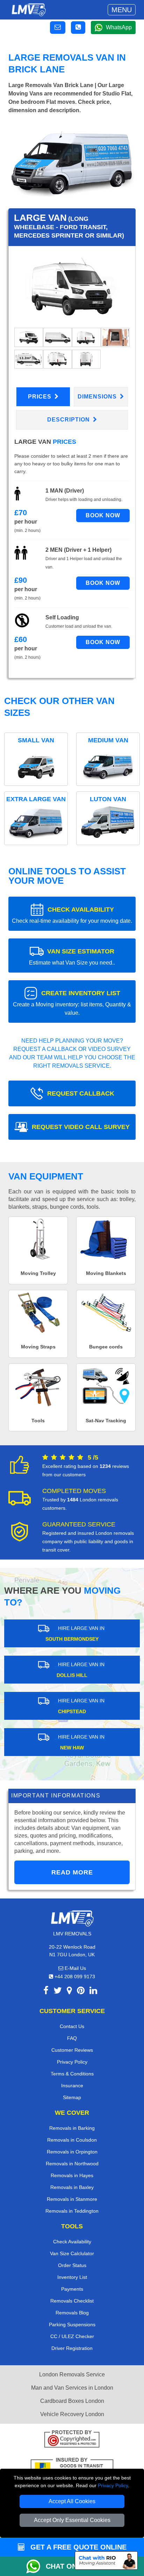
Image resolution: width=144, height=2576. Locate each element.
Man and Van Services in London (72, 2388)
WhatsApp (119, 27)
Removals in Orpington (72, 2152)
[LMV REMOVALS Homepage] (28, 10)
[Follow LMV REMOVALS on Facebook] (46, 1992)
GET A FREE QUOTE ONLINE (77, 2547)
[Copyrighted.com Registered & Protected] (72, 2440)
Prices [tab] (41, 397)
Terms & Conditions (72, 2074)
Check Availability (72, 2242)
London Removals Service (72, 2374)
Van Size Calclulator (72, 2253)
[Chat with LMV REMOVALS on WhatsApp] (36, 2566)
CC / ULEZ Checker (72, 2336)
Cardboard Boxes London (72, 2401)
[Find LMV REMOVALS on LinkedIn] (93, 1992)
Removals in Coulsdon (72, 2140)
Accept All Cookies (72, 2501)
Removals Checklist (72, 2301)
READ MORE (72, 1872)
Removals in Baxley (72, 2187)
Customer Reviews (72, 2050)
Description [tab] (69, 420)
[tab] (29, 337)
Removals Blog (72, 2313)
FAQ (72, 2038)
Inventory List (72, 2277)
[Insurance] (72, 2467)
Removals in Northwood (72, 2164)
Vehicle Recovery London (72, 2414)
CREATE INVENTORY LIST (72, 1003)
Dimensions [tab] (98, 397)
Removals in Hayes (72, 2175)
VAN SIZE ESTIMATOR (72, 957)
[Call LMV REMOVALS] (78, 28)
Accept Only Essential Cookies (72, 2520)
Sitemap (72, 2097)
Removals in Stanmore (72, 2199)
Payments (72, 2289)
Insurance (72, 2086)
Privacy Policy (113, 2485)
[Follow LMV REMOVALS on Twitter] (58, 1992)
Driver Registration (72, 2348)
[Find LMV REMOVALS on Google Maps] (69, 1992)
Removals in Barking (72, 2128)
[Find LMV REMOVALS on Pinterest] (81, 1992)
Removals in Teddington (72, 2211)
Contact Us (72, 2026)
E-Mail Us (75, 1968)
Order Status (72, 2265)
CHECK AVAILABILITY (72, 915)
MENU (122, 10)
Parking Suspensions (72, 2324)
